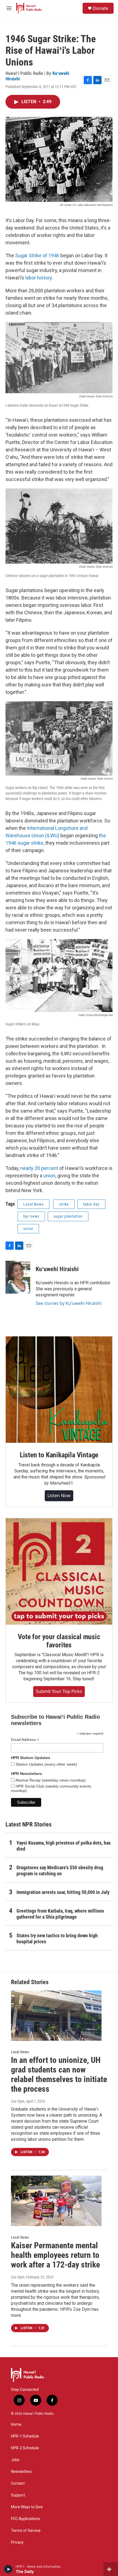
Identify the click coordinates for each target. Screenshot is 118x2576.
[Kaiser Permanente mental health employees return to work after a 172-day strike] (56, 2201)
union (49, 1176)
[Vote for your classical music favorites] (59, 1571)
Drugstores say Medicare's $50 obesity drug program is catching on (60, 1871)
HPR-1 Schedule (25, 2436)
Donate (100, 8)
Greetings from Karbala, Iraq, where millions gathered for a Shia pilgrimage (60, 1914)
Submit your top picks (59, 1691)
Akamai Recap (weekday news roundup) (50, 1780)
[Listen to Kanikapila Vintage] (59, 1390)
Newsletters (21, 2472)
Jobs (15, 2460)
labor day (91, 1204)
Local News (33, 1204)
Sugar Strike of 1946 (38, 255)
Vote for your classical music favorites (59, 1641)
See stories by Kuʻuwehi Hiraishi (69, 1303)
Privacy (17, 2542)
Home (16, 2424)
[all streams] (111, 2569)
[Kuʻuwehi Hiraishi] (18, 1277)
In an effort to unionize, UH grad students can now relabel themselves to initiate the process (59, 2074)
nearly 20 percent (39, 1168)
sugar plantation (68, 1216)
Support (18, 2495)
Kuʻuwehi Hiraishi (57, 1269)
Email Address (25, 1740)
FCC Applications (26, 2519)
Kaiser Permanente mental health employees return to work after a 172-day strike (55, 2255)
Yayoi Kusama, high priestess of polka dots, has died (64, 1846)
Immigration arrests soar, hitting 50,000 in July (63, 1892)
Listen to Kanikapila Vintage (59, 1455)
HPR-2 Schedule (25, 2448)
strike (64, 1204)
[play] (8, 2569)
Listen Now (59, 1495)
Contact (18, 2483)
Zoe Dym (18, 2101)
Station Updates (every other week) (46, 1764)
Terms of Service (26, 2531)
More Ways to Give (27, 2507)
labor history (39, 278)
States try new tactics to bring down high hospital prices (57, 1939)
